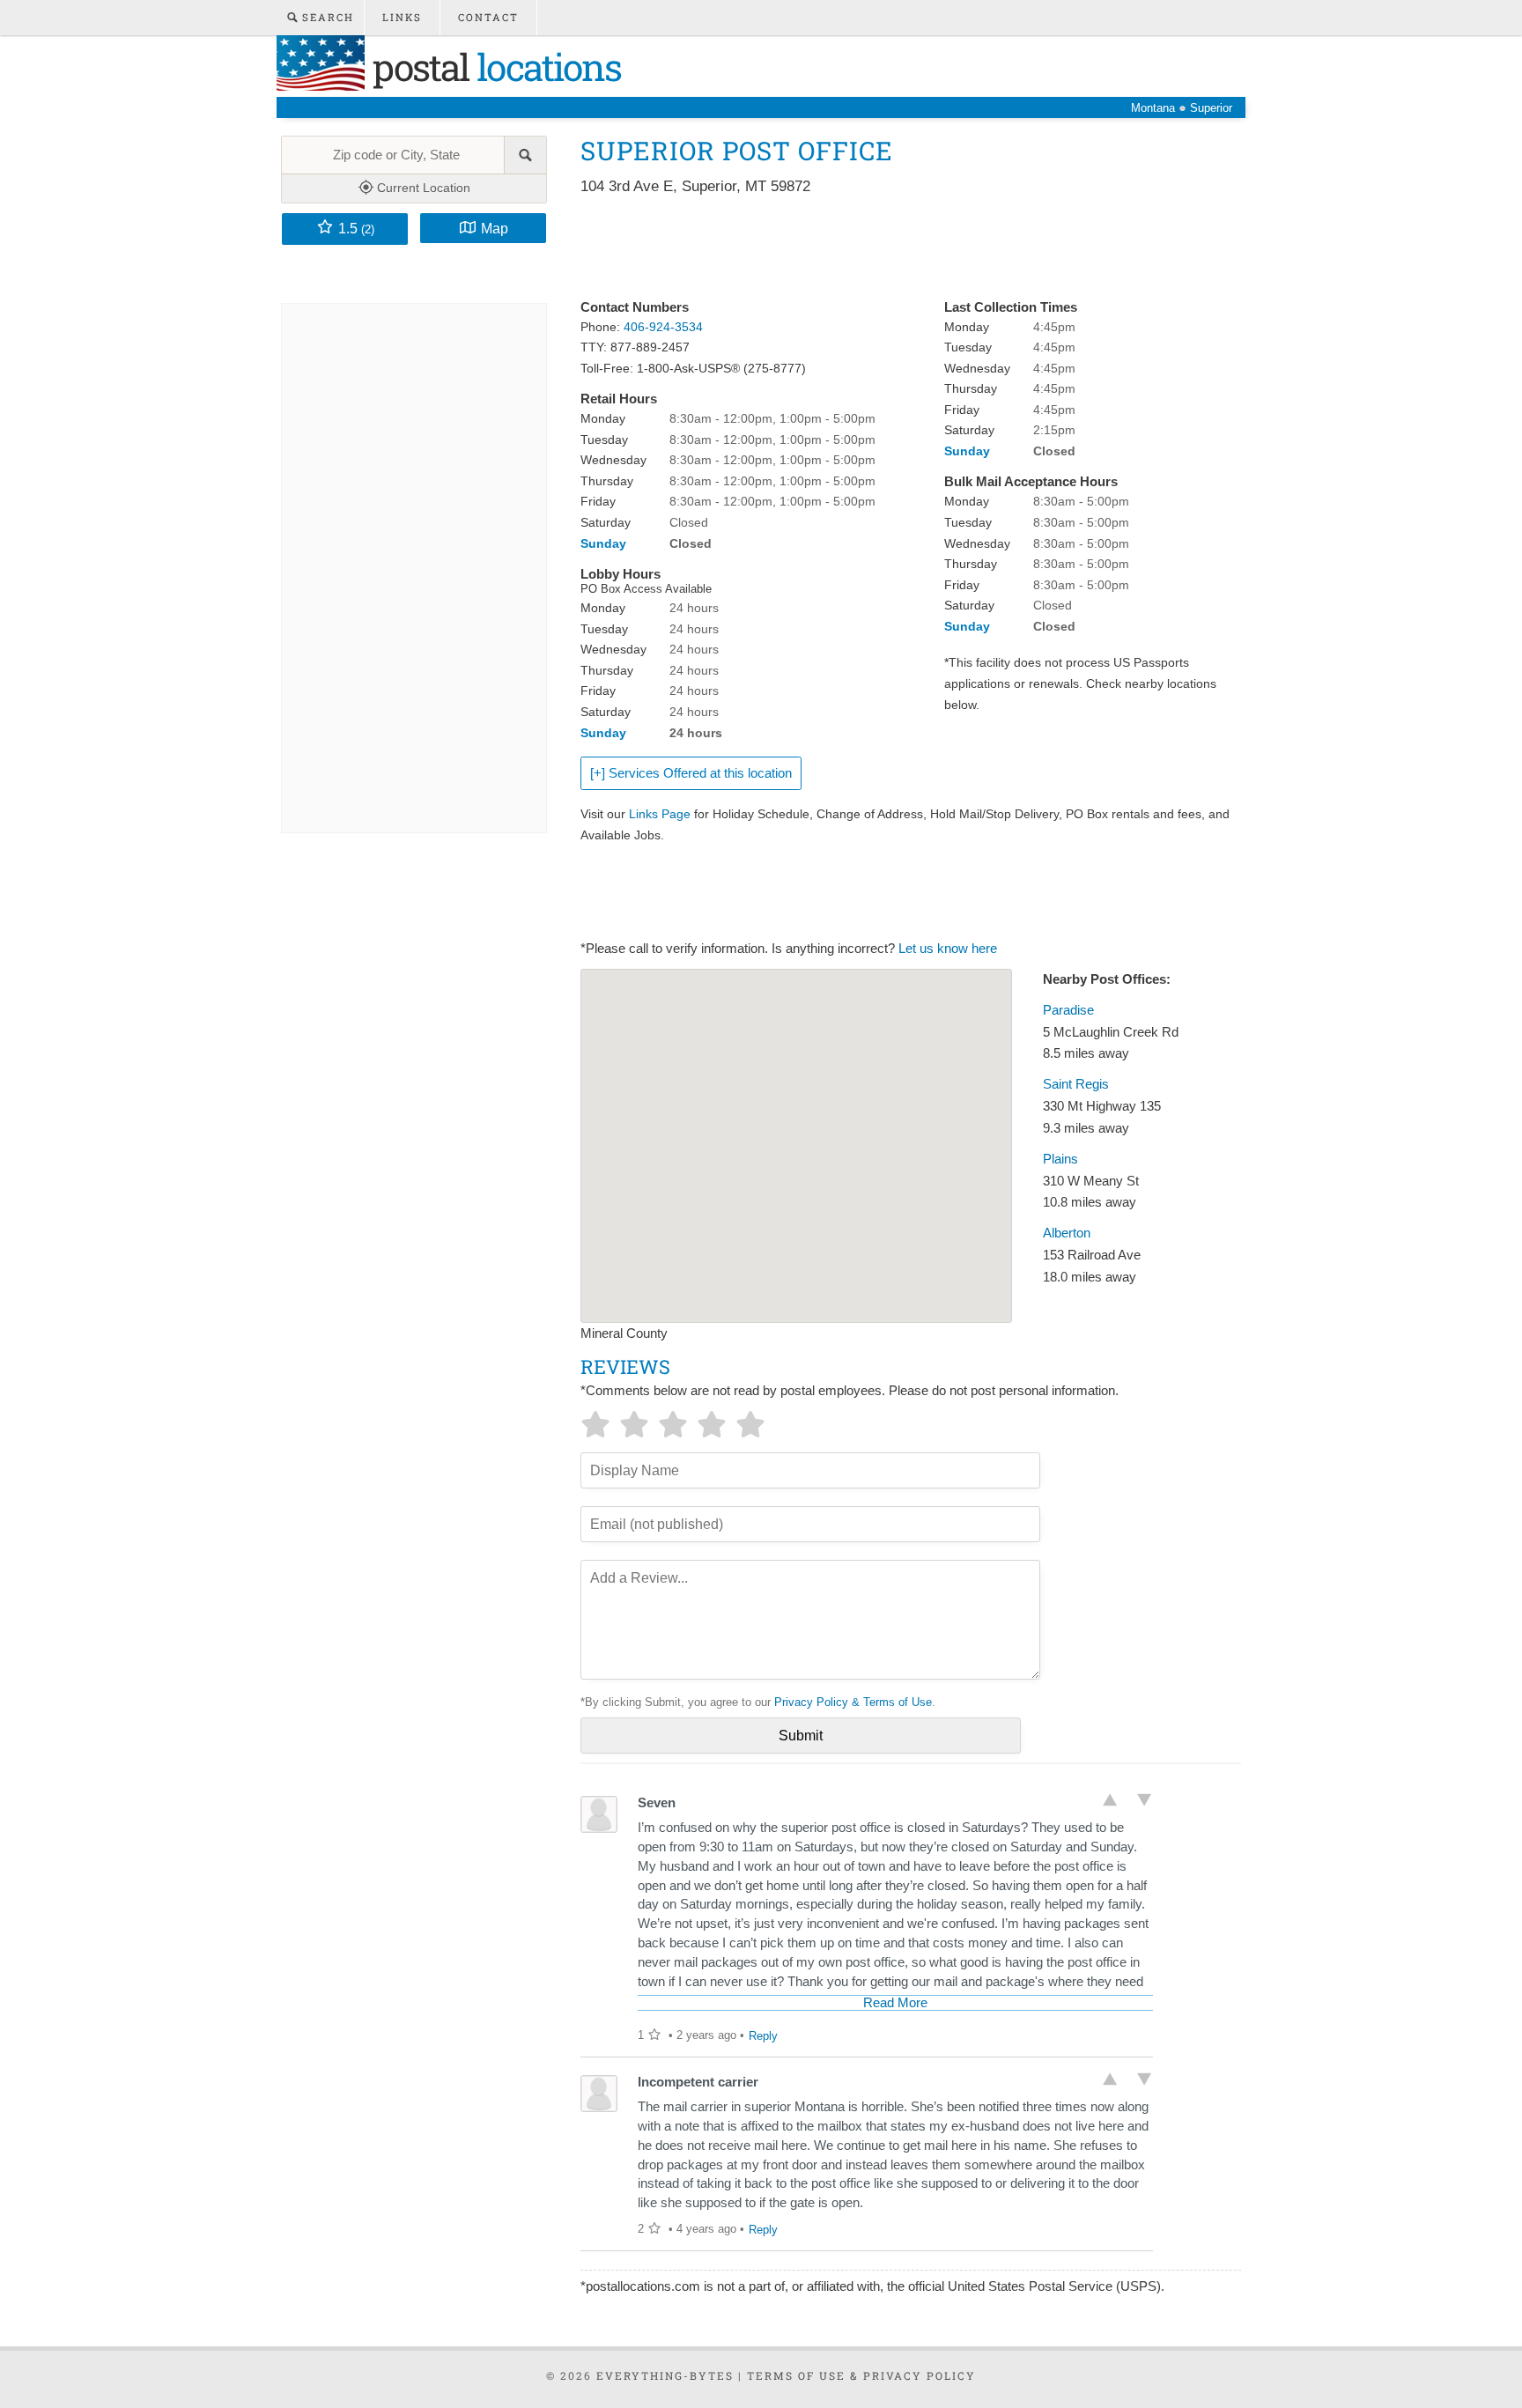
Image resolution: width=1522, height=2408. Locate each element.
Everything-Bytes (665, 2375)
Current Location (422, 188)
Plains (1060, 1159)
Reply (763, 2036)
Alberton (1067, 1233)
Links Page (660, 814)
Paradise (1068, 1010)
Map (495, 228)
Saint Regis (1076, 1084)
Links (402, 17)
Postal (493, 66)
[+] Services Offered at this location (691, 773)
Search (326, 17)
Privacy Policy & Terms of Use (853, 1702)
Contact (488, 17)
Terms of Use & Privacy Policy (861, 2375)
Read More (895, 2003)
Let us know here (948, 949)
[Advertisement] (901, 248)
